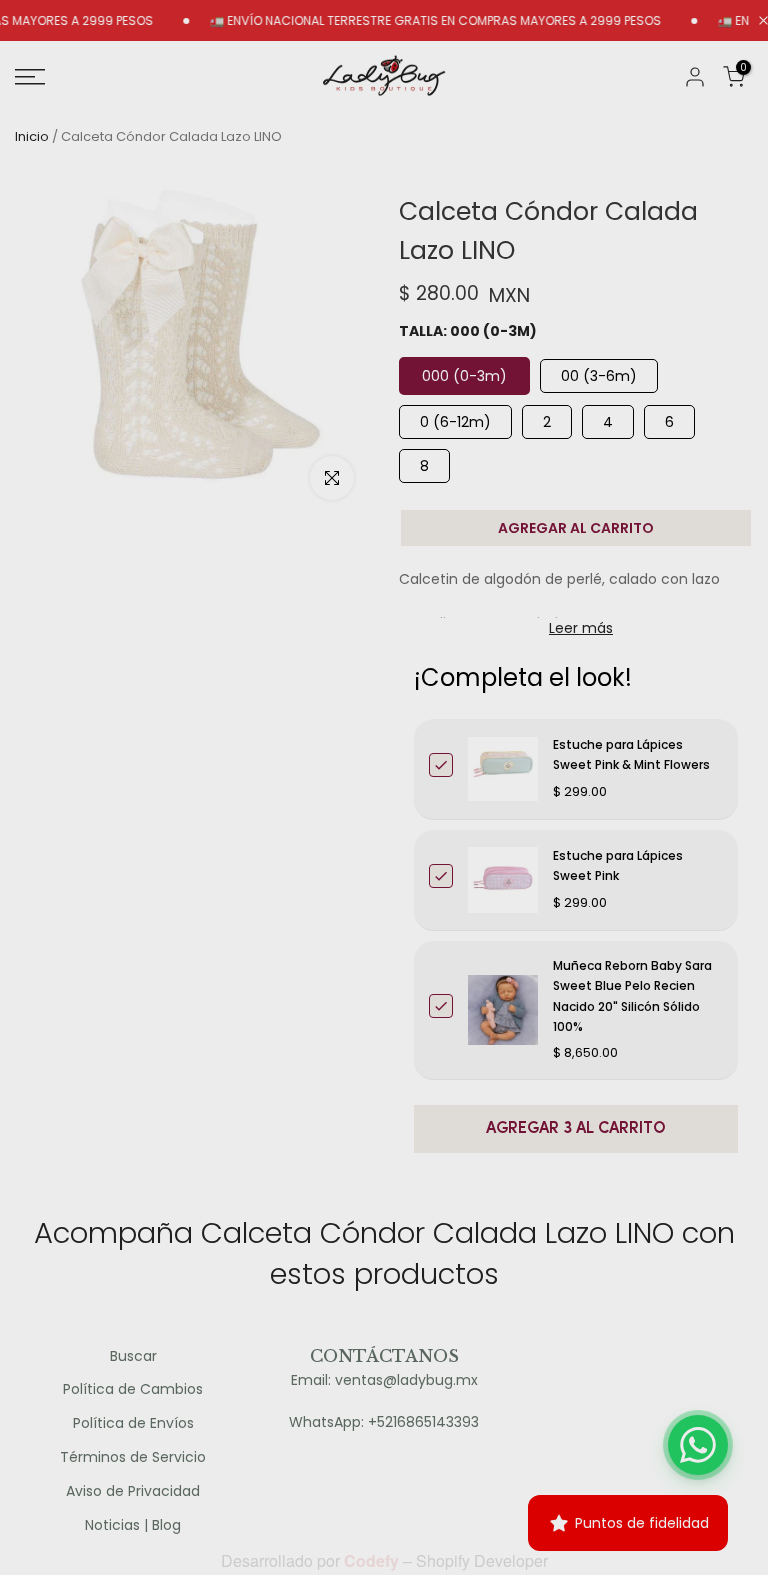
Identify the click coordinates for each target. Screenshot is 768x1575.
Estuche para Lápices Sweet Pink (618, 865)
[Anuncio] (410, 21)
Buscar (133, 1356)
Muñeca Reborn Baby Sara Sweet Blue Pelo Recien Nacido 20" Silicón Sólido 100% (632, 996)
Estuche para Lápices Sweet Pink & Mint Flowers (631, 754)
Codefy (373, 1560)
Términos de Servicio (133, 1457)
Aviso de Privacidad (133, 1491)
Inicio (32, 136)
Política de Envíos (133, 1423)
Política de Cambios (133, 1389)
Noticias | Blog (133, 1525)
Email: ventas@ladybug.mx (384, 1380)
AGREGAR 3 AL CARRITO (576, 1129)
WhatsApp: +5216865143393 (384, 1422)
